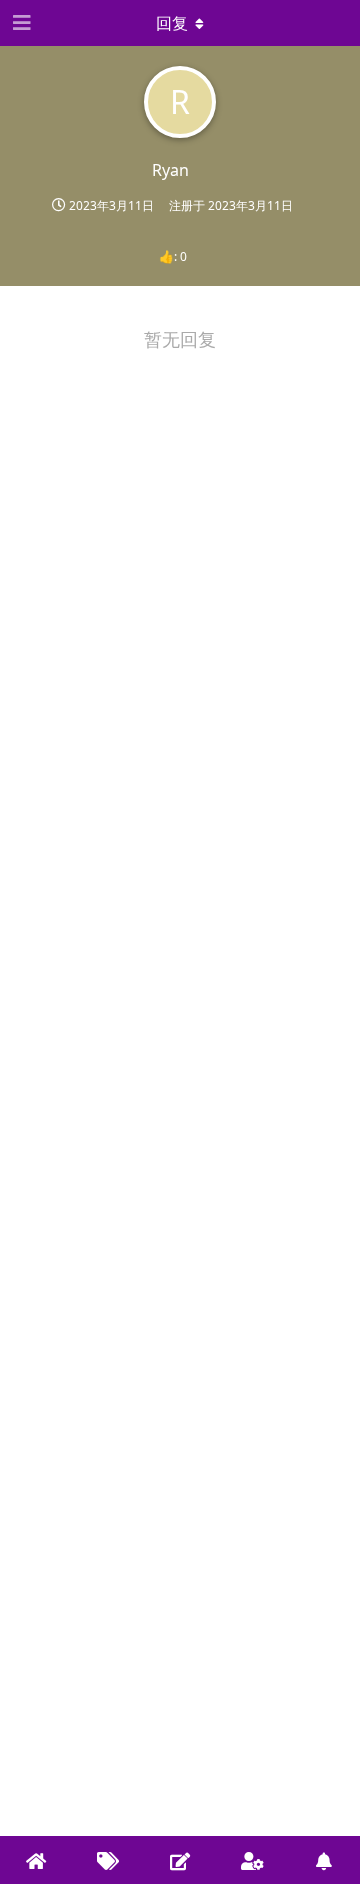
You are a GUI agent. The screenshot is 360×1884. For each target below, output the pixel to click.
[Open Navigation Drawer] (20, 23)
